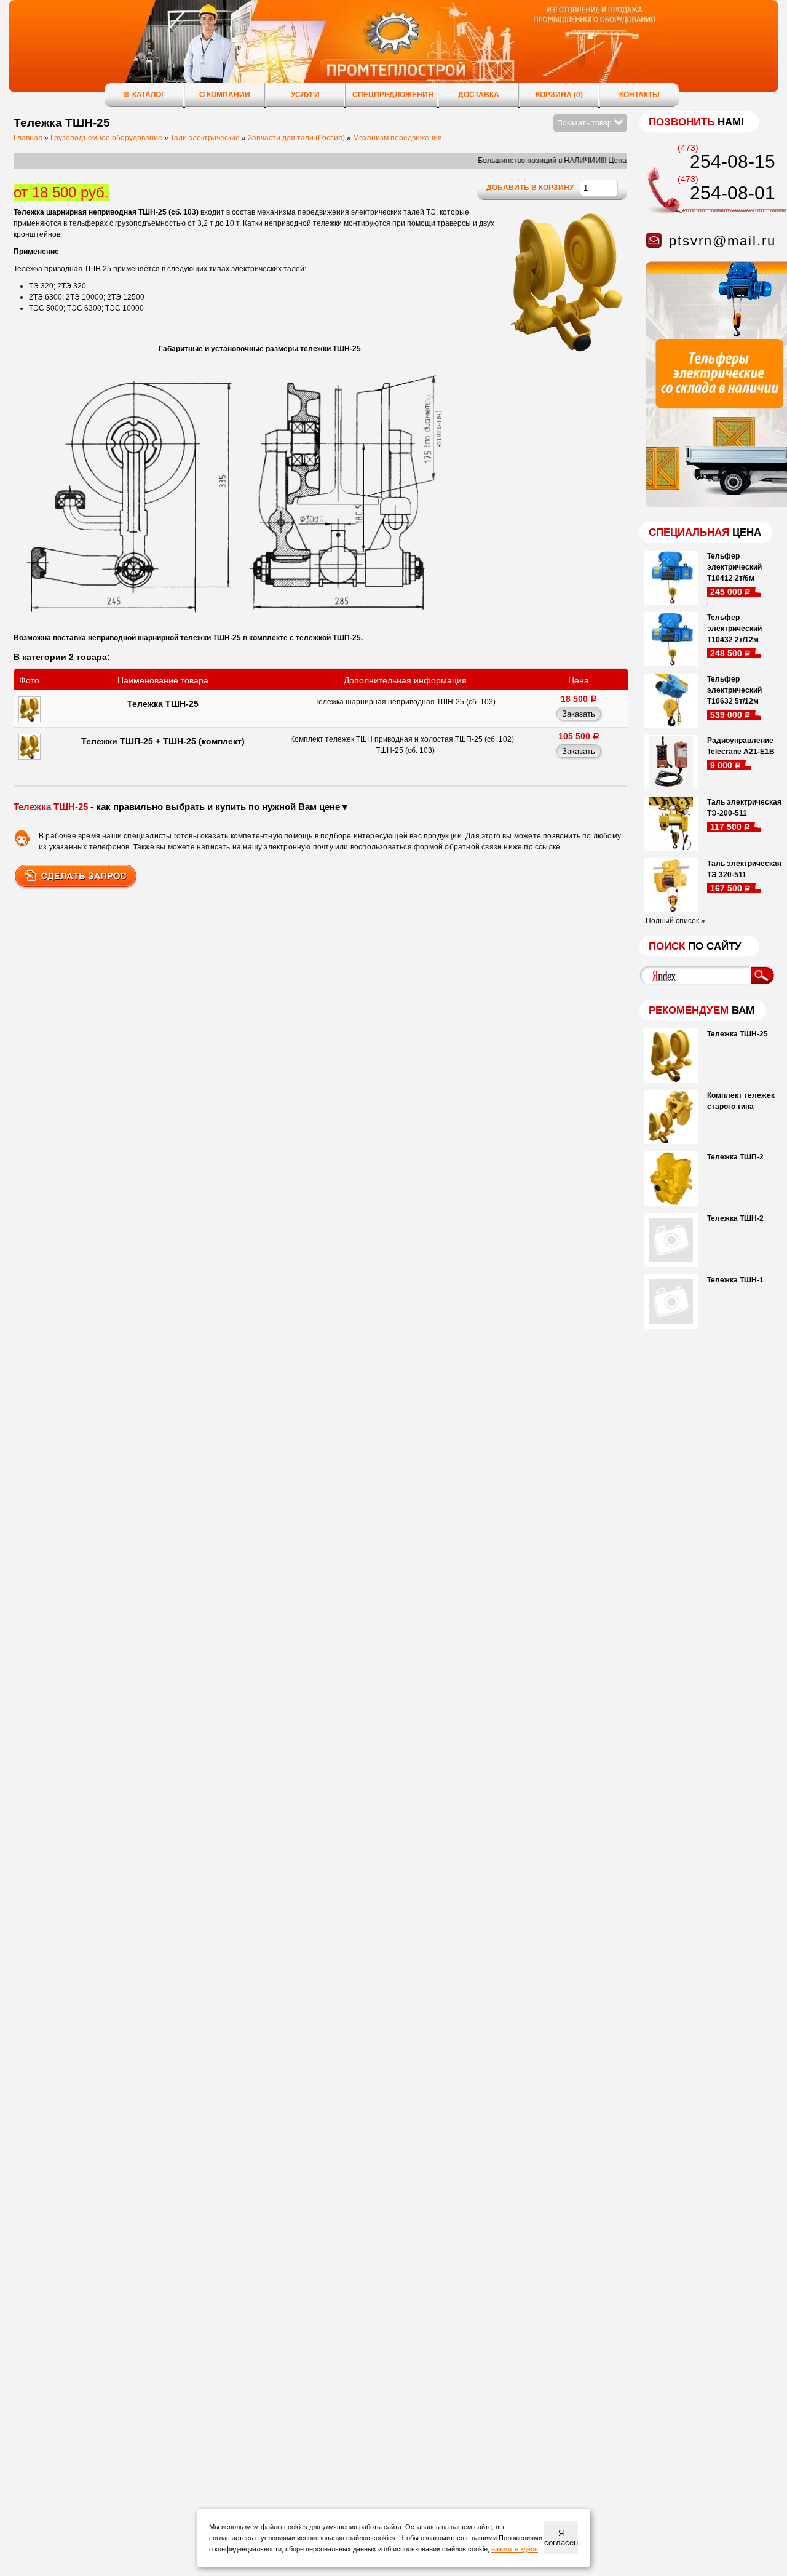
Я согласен (561, 2538)
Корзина (559, 95)
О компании (225, 95)
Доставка (479, 95)
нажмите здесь (515, 2549)
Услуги (305, 95)
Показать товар (585, 123)
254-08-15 (733, 161)
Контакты (639, 95)
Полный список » (675, 921)
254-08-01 (733, 193)
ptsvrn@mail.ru (722, 241)
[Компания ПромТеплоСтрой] (393, 52)
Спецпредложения (393, 95)
